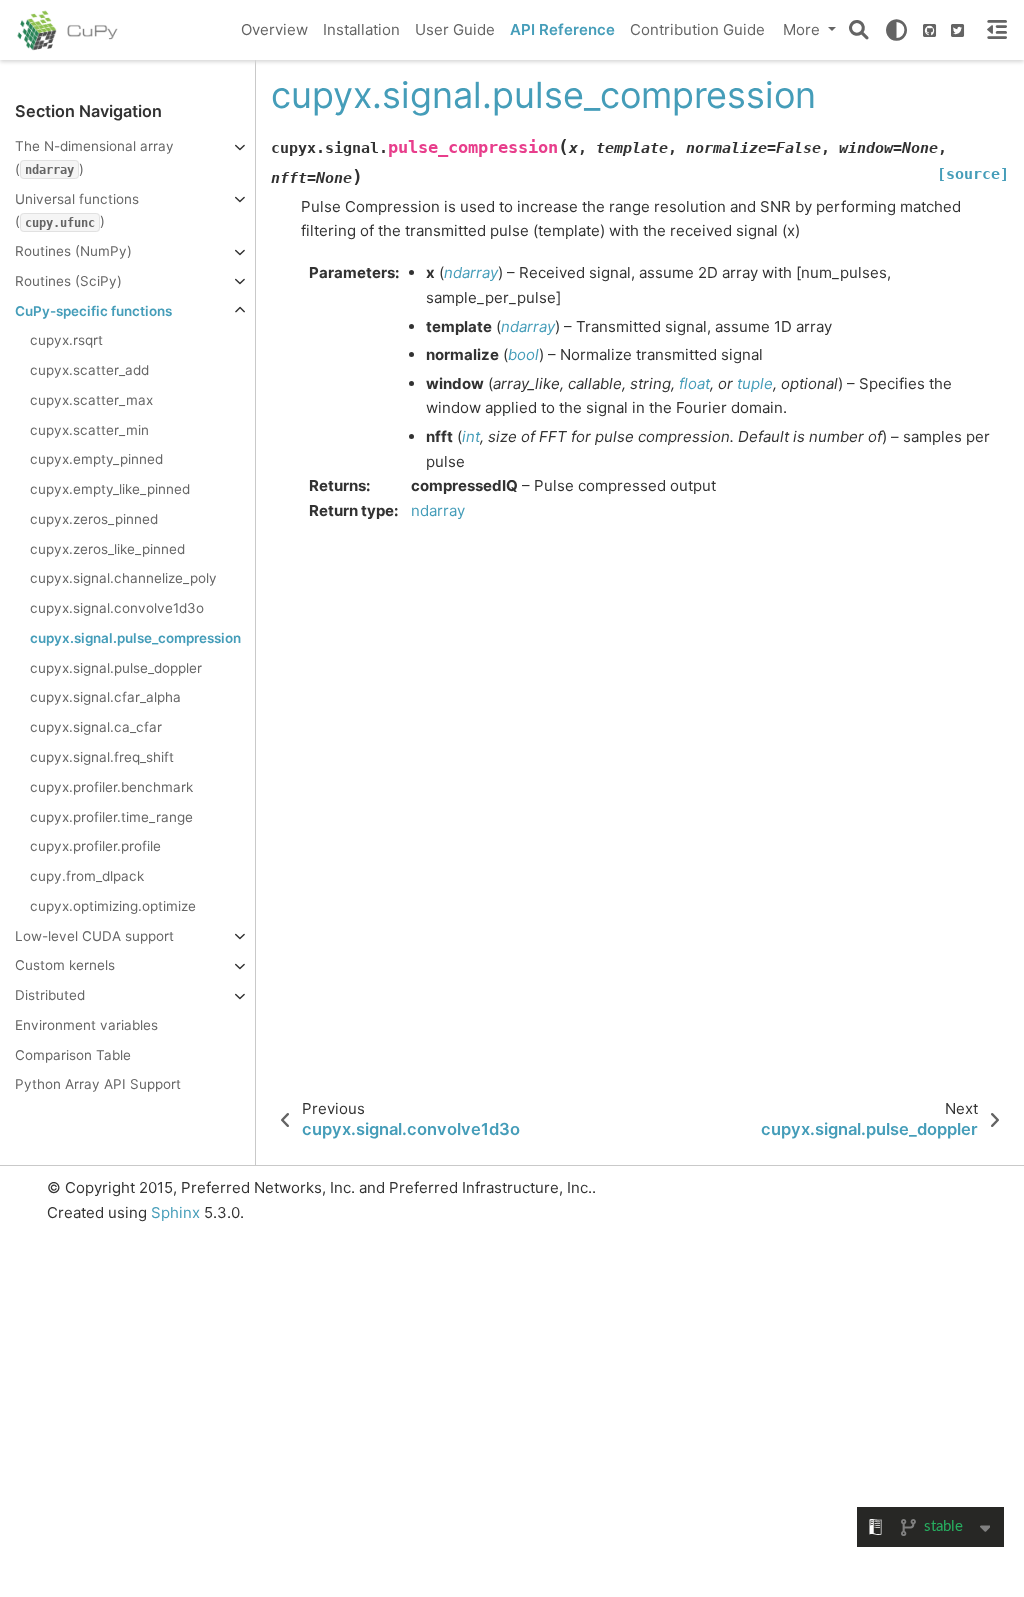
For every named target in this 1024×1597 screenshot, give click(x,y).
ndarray (438, 510)
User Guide (455, 29)
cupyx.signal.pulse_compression (135, 638)
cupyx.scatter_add (89, 370)
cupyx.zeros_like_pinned (107, 549)
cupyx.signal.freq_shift (102, 757)
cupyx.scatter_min (89, 430)
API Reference (562, 29)
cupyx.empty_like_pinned (110, 489)
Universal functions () (77, 210)
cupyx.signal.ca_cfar (96, 727)
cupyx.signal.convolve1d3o (117, 608)
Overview (274, 29)
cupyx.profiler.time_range (111, 817)
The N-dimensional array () (94, 157)
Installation (361, 29)
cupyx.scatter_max (91, 400)
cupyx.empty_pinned (96, 459)
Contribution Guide (697, 29)
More (803, 29)
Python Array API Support (98, 1084)
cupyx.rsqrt (66, 340)
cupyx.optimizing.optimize (113, 906)
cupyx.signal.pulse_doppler (116, 668)
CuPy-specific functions (93, 311)
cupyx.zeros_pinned (94, 519)
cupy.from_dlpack (87, 876)
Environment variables (86, 1025)
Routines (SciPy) (68, 281)
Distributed (50, 995)
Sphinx (175, 1212)
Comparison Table (73, 1055)
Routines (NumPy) (73, 251)
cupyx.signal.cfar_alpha (105, 697)
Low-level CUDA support (94, 936)
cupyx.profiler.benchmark (111, 787)
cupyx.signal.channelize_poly (123, 578)
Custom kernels (65, 965)
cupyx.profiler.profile (95, 846)
